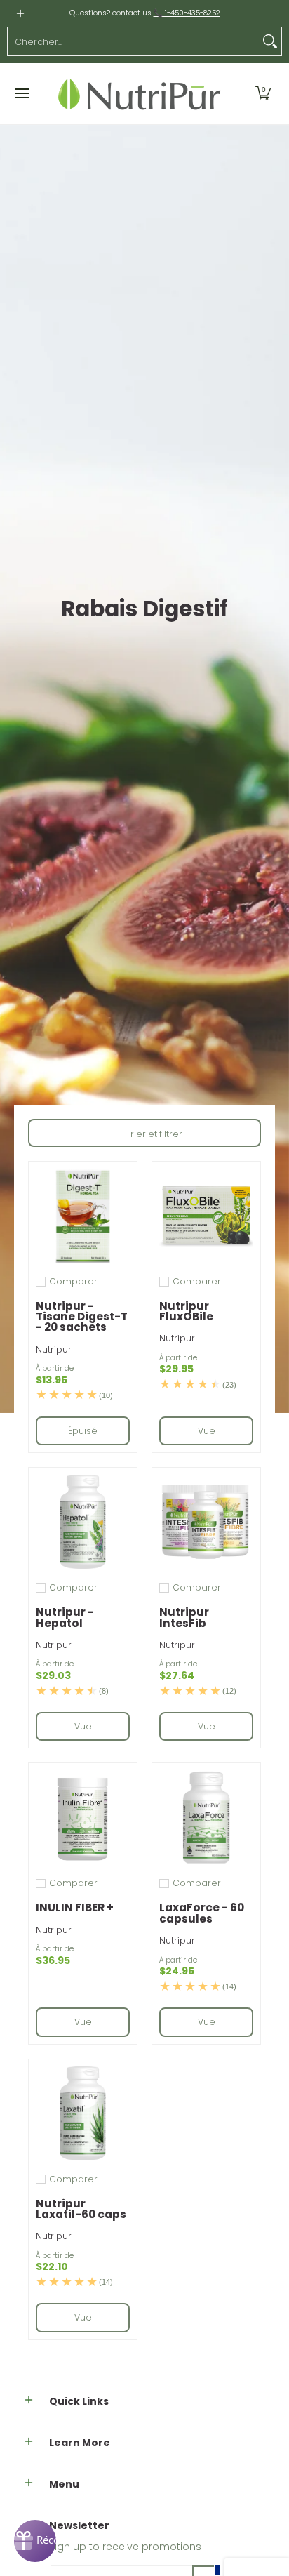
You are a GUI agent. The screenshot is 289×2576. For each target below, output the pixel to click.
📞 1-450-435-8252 (187, 13)
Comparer (73, 1282)
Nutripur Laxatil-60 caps (81, 2209)
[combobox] (133, 41)
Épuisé (83, 1431)
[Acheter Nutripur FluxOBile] (206, 1216)
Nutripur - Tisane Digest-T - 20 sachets (82, 1317)
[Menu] (21, 94)
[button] (263, 94)
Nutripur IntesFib (184, 1617)
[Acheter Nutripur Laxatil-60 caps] (83, 2113)
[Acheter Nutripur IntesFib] (206, 1522)
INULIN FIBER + (75, 1907)
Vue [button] (207, 1431)
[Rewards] (35, 2541)
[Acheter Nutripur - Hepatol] (83, 1522)
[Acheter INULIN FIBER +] (83, 1817)
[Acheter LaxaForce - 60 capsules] (206, 1817)
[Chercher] (270, 41)
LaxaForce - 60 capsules (202, 1913)
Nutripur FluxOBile (186, 1311)
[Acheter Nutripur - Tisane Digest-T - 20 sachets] (83, 1216)
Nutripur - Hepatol (65, 1617)
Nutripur (54, 1349)
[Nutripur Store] (140, 94)
